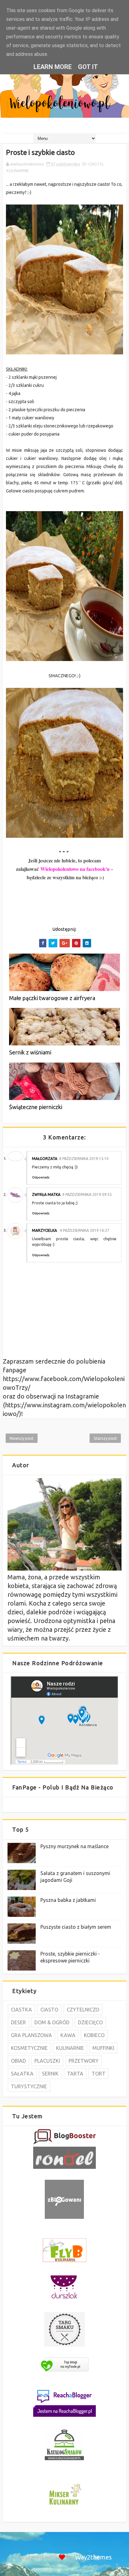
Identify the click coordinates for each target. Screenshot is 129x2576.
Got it (88, 67)
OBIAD (18, 2061)
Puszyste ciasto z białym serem (76, 1927)
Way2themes (93, 2557)
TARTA (75, 2074)
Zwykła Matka (46, 1194)
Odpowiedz (41, 1177)
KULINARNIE (18, 170)
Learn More (53, 67)
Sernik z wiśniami (30, 1052)
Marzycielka (45, 1230)
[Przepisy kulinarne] (64, 2506)
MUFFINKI (103, 2048)
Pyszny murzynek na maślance (75, 1846)
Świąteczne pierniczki (36, 1107)
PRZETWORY (84, 2061)
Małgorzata (45, 1159)
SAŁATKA (22, 2074)
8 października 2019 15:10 (84, 1159)
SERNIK (50, 2074)
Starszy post (105, 1438)
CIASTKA (21, 2010)
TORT (99, 2074)
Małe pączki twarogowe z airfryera (52, 998)
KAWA (68, 2035)
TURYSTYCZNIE (29, 2086)
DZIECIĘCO (90, 2022)
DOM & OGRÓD (52, 2022)
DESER (18, 2022)
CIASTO (96, 164)
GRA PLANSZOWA (31, 2035)
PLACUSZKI (47, 2061)
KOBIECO (94, 2035)
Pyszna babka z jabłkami (68, 1900)
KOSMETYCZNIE (29, 2048)
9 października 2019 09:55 (87, 1194)
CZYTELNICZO (83, 2010)
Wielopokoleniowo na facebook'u (75, 869)
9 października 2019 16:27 (85, 1230)
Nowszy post (22, 1438)
